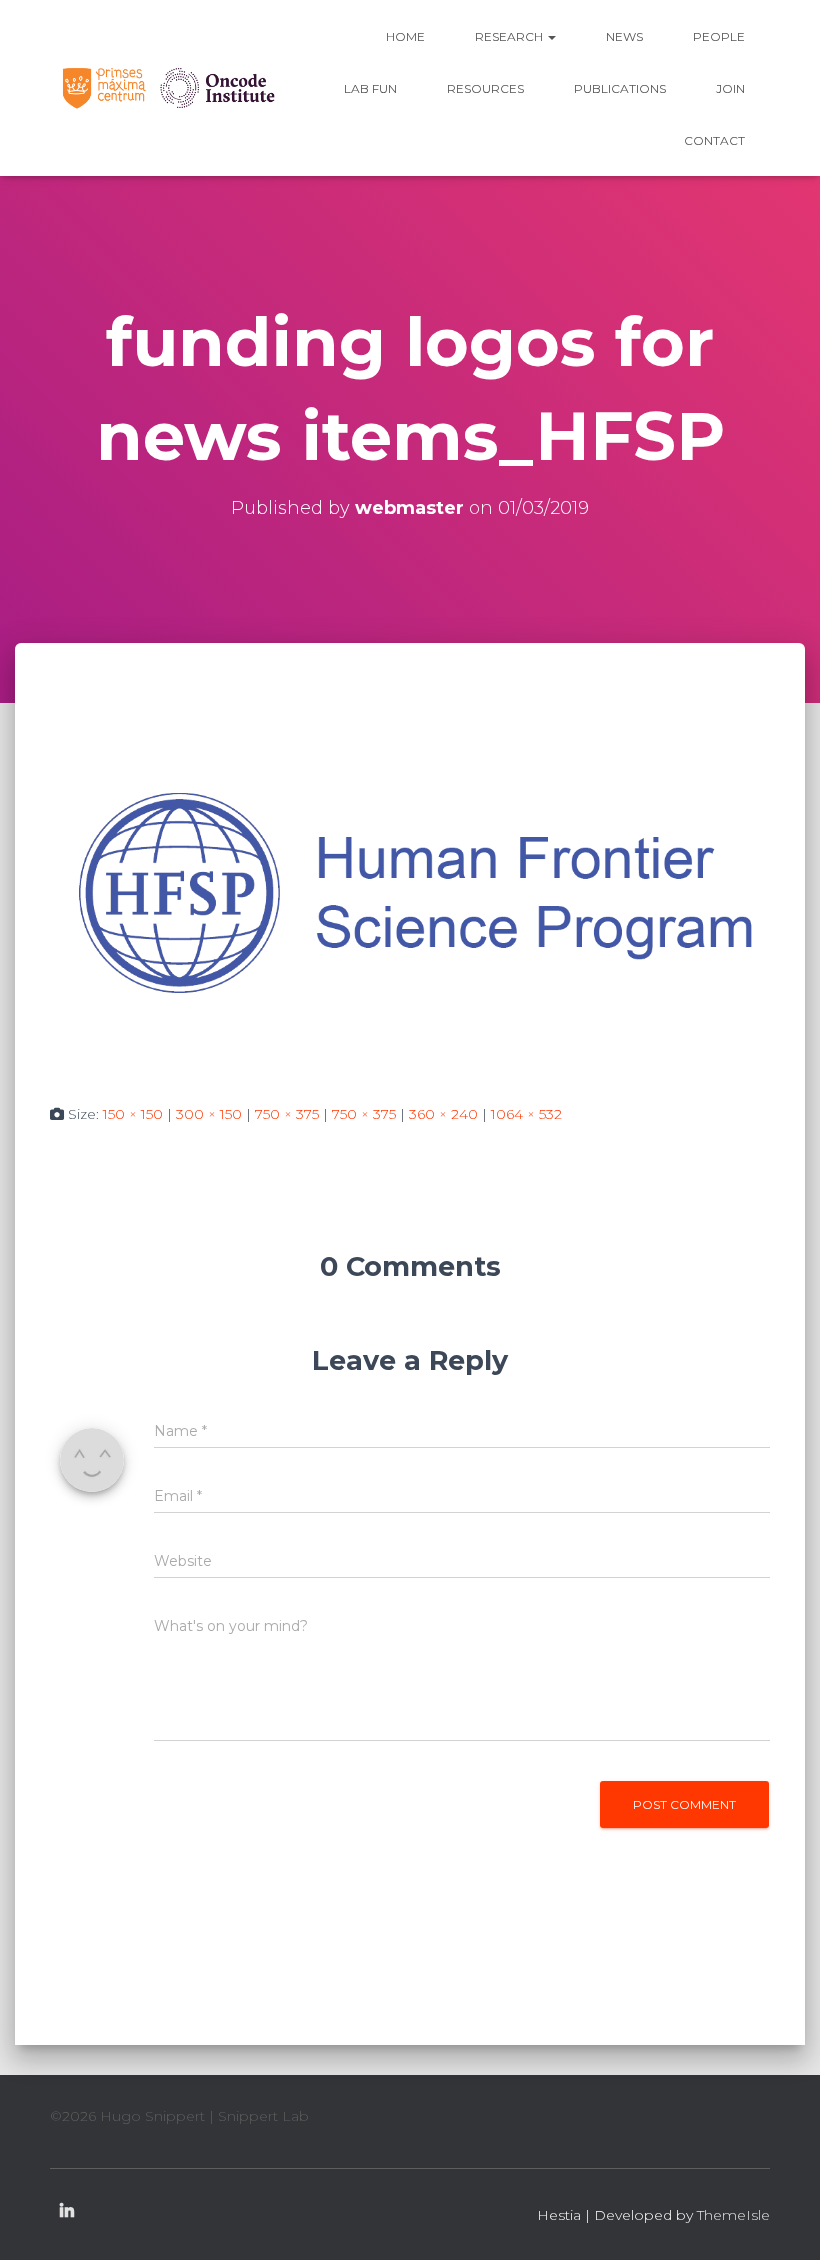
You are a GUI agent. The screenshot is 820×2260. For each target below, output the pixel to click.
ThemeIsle (733, 2215)
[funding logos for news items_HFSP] (410, 891)
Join (730, 88)
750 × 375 (287, 1114)
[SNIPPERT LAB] (167, 87)
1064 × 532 (526, 1114)
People (719, 36)
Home (405, 36)
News (624, 36)
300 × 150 (209, 1114)
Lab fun (370, 88)
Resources (485, 88)
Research (510, 36)
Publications (620, 88)
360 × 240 (443, 1114)
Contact (714, 140)
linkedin (67, 2212)
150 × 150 (133, 1114)
